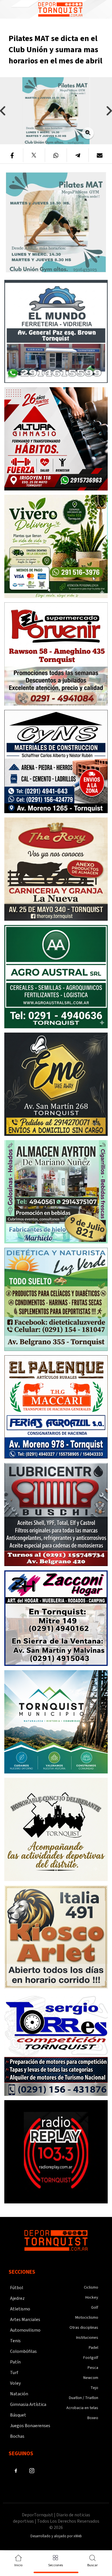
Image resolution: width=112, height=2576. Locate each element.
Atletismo (20, 2309)
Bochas (17, 2436)
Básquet (18, 2415)
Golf (95, 2308)
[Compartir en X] (34, 155)
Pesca (93, 2368)
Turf (14, 2373)
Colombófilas (23, 2351)
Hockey (92, 2297)
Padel (93, 2348)
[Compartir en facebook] (12, 155)
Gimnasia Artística (28, 2404)
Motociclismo (87, 2318)
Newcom (91, 2378)
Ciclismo (91, 2287)
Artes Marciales (25, 2320)
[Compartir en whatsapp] (56, 155)
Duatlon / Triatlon (84, 2398)
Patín (15, 2362)
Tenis (15, 2341)
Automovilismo (25, 2330)
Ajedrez (17, 2298)
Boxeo (93, 2418)
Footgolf (91, 2358)
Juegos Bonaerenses (30, 2426)
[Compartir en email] (100, 155)
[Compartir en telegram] (78, 155)
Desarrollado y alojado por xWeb (56, 2536)
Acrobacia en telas (82, 2408)
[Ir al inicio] (60, 9)
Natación (19, 2394)
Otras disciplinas (84, 2328)
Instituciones (87, 2338)
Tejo (94, 2388)
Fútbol (17, 2288)
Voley (15, 2383)
